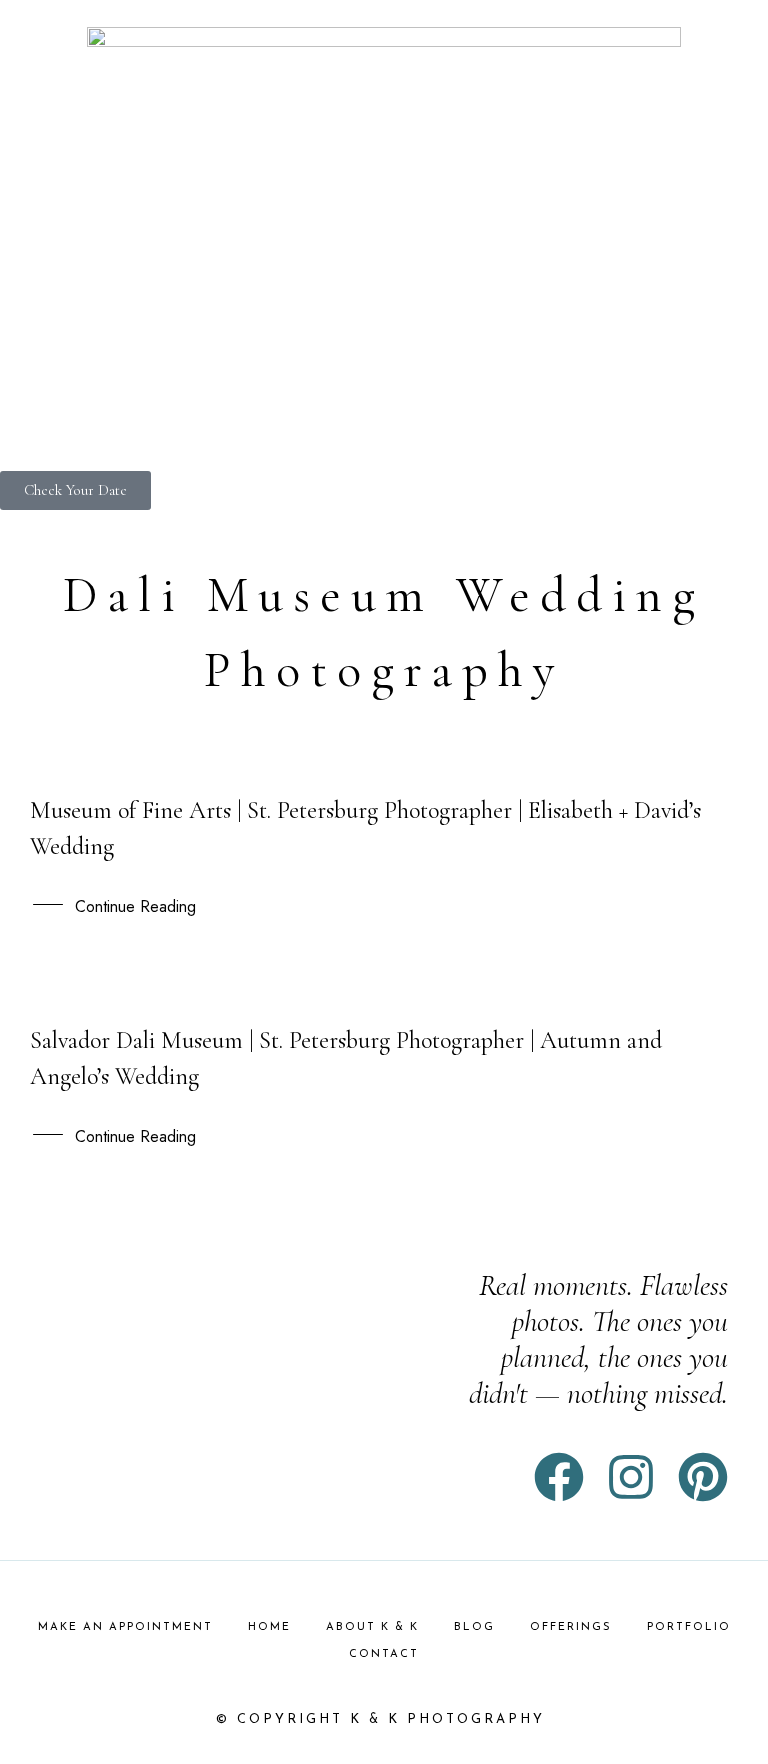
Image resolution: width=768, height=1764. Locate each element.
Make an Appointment (125, 1627)
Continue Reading (135, 906)
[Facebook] (559, 1477)
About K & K (372, 1627)
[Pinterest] (703, 1477)
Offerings (571, 1627)
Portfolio (689, 1627)
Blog (474, 1627)
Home (269, 1627)
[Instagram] (631, 1477)
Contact (384, 1654)
